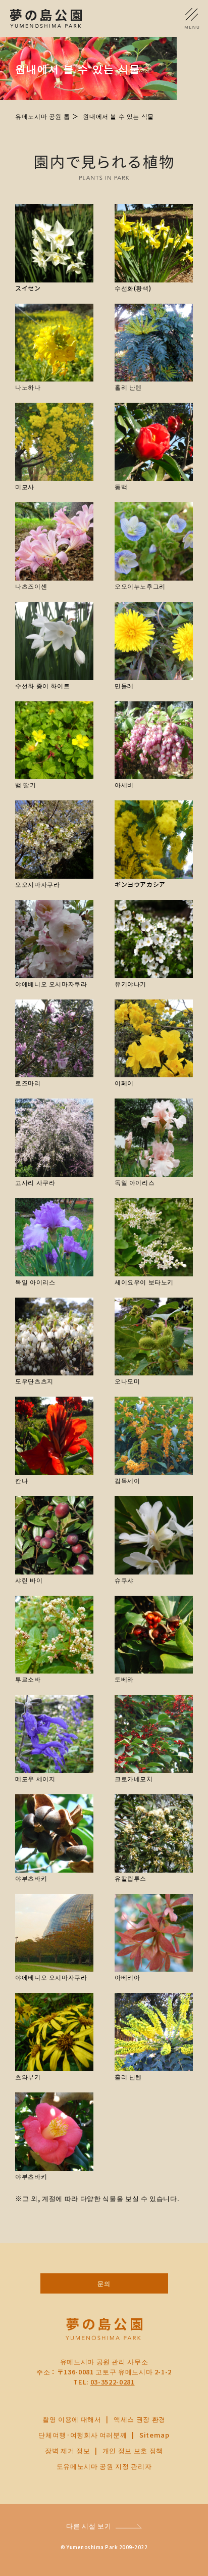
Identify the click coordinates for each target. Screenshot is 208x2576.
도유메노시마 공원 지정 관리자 (104, 2466)
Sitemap (154, 2435)
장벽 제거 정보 (67, 2450)
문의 (104, 2283)
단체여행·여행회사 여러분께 (83, 2435)
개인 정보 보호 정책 (133, 2450)
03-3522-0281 (113, 2382)
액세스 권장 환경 (140, 2419)
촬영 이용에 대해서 (72, 2419)
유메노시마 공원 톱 (42, 116)
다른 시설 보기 (89, 2526)
